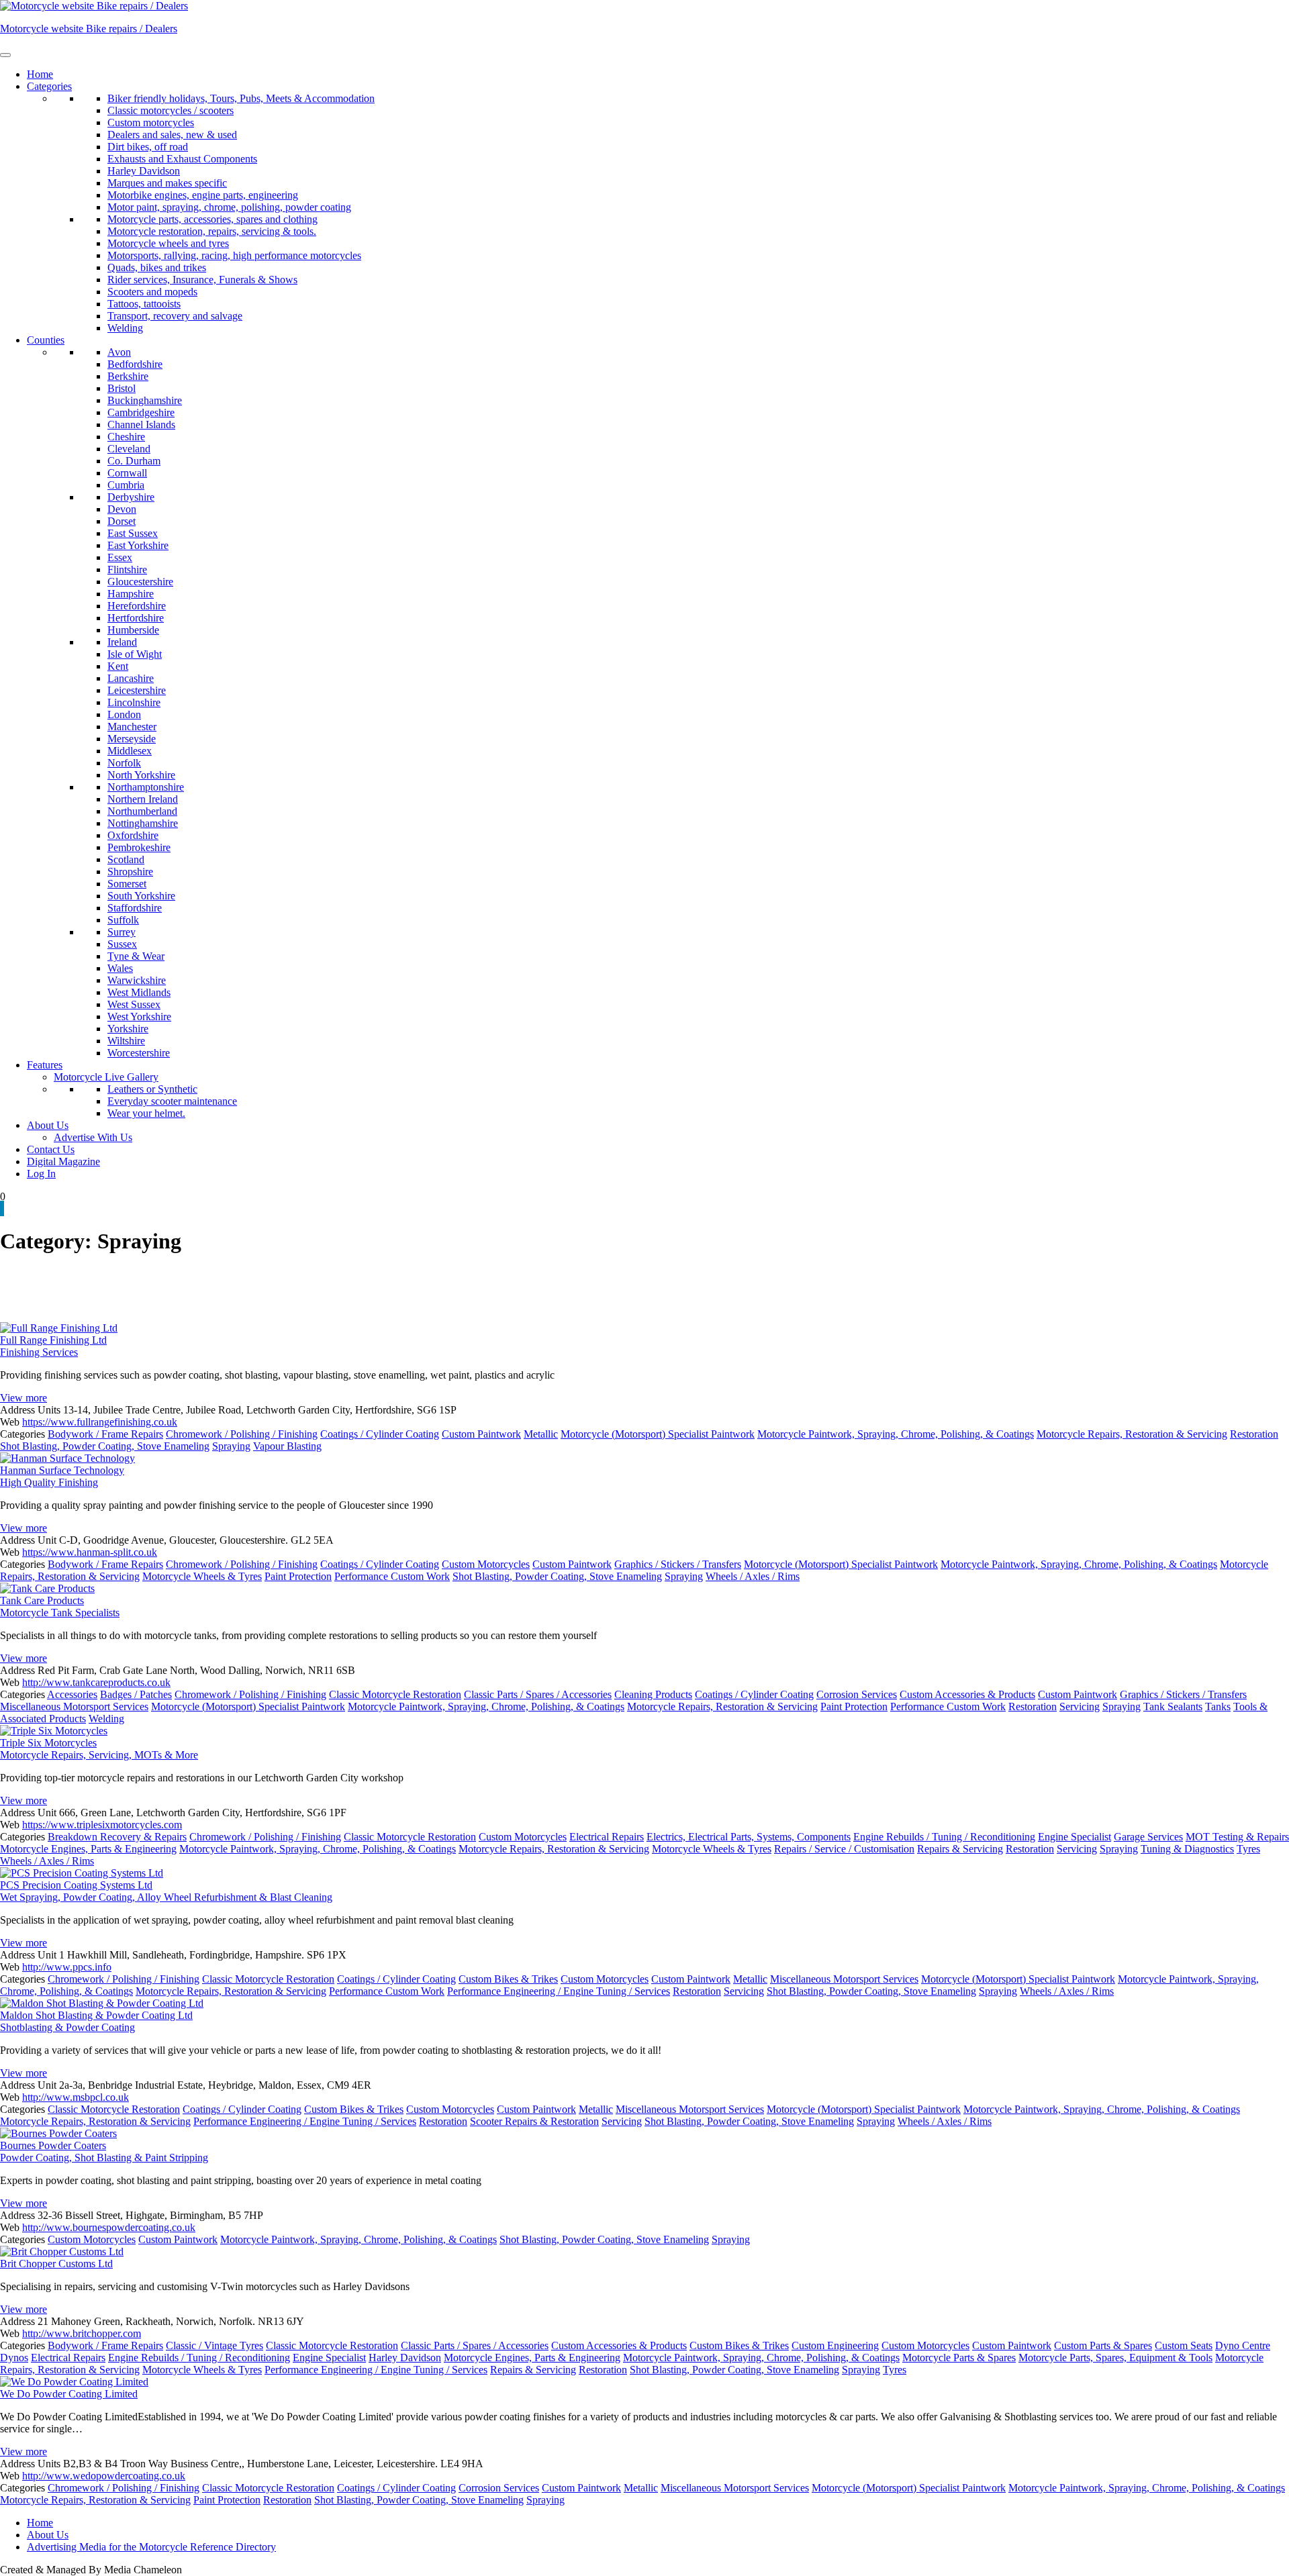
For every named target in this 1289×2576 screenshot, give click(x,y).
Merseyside (132, 739)
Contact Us (51, 1149)
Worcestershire (139, 1053)
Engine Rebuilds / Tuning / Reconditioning (944, 1837)
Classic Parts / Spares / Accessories (538, 1694)
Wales (120, 968)
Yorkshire (128, 1029)
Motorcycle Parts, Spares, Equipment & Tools (1115, 2358)
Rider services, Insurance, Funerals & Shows (202, 280)
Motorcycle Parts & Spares (959, 2358)
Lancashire (131, 678)
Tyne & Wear (136, 956)
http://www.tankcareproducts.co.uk (96, 1682)
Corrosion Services (857, 1694)
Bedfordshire (135, 364)
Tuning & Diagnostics (1187, 1849)
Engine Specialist (1075, 1837)
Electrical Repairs (607, 1837)
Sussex (122, 944)
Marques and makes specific (167, 183)
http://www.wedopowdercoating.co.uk (104, 2476)
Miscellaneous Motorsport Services (74, 1706)
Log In (41, 1174)
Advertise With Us (93, 1137)
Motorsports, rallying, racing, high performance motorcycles (234, 255)
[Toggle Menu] (5, 55)
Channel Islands (141, 425)
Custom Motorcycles (486, 1564)
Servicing (1080, 1706)
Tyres (1248, 1849)
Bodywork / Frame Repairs (105, 1434)
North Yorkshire (141, 775)
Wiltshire (126, 1041)
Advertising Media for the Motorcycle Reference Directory (151, 2547)
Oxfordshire (133, 835)
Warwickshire (137, 980)
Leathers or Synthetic (152, 1089)
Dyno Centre (1243, 2345)
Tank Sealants (1173, 1706)
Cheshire (126, 437)
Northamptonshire (146, 787)
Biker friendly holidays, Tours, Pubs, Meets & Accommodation (241, 98)
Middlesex (130, 751)
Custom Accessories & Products (967, 1694)
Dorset (122, 521)
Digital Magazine (63, 1161)
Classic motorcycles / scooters (171, 110)
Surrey (122, 932)
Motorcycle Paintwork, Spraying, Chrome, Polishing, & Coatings (896, 1434)
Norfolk (124, 763)
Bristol (122, 388)
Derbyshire (131, 497)
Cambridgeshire (141, 412)
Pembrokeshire (139, 847)
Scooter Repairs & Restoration (534, 2121)
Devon (122, 509)
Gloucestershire (140, 582)
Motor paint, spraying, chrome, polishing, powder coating (229, 207)
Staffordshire (135, 908)
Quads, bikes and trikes (157, 267)
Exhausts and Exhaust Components (182, 159)
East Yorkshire (138, 545)
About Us (48, 1125)
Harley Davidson (144, 171)
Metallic (541, 1434)
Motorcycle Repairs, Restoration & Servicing (1132, 1434)
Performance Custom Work (392, 1576)
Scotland (126, 859)
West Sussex (134, 1004)
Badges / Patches (136, 1694)
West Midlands (139, 992)
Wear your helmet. (146, 1113)
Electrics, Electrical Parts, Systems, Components (749, 1837)
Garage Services (1148, 1837)
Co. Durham (134, 461)
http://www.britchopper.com (82, 2333)
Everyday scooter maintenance (172, 1101)
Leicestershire (137, 690)
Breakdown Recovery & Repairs (117, 1837)
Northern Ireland (143, 799)
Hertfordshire (136, 618)
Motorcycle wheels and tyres (168, 243)
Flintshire (127, 569)
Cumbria (126, 485)
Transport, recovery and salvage (175, 316)
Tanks (1218, 1706)
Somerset (127, 884)
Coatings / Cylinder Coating (380, 1434)
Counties (46, 340)
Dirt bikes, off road (148, 147)
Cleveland (129, 449)
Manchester (132, 727)
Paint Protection (298, 1576)
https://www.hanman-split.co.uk (90, 1552)
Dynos (14, 2358)
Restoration (1254, 1434)
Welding (125, 328)
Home (40, 74)
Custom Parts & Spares (1103, 2345)
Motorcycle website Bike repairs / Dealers (89, 29)
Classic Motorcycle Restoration (395, 1694)
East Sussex (133, 533)
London (124, 714)
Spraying (231, 1446)
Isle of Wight (135, 654)
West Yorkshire (139, 1017)
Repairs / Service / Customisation (844, 1849)
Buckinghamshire (145, 400)
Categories (49, 86)
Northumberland (142, 811)
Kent (118, 666)
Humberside (133, 630)
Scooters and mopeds (152, 292)
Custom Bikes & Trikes (508, 1979)
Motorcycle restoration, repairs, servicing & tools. (212, 231)
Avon (119, 352)
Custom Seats (1184, 2345)
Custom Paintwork (481, 1434)
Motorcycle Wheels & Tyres (202, 1576)
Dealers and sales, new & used (172, 135)
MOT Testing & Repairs (1237, 1837)
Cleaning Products (653, 1694)
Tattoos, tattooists (144, 304)
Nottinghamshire (143, 823)
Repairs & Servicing (960, 1849)
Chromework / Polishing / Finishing (242, 1434)
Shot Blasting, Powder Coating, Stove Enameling (105, 1446)
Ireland (122, 642)
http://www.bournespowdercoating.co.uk (109, 2227)
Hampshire (131, 594)
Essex (120, 557)
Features (45, 1065)
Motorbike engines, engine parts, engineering (203, 195)
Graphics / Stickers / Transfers (678, 1564)
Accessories (72, 1694)
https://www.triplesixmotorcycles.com (102, 1825)
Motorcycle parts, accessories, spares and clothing (212, 219)
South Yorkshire (141, 896)
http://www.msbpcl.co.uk (76, 2097)
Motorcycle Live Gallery (106, 1077)
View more (23, 1398)
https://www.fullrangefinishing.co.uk (100, 1422)
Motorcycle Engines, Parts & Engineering (88, 1849)
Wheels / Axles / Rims (753, 1576)
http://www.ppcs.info (67, 1967)
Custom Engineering (835, 2345)
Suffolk (123, 920)
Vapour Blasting (287, 1446)
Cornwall (127, 473)
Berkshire (128, 376)
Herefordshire (137, 606)
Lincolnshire (134, 702)
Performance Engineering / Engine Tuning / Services (559, 1991)
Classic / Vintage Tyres (214, 2345)
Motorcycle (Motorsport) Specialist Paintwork (658, 1434)
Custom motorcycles (151, 122)
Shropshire (130, 872)
